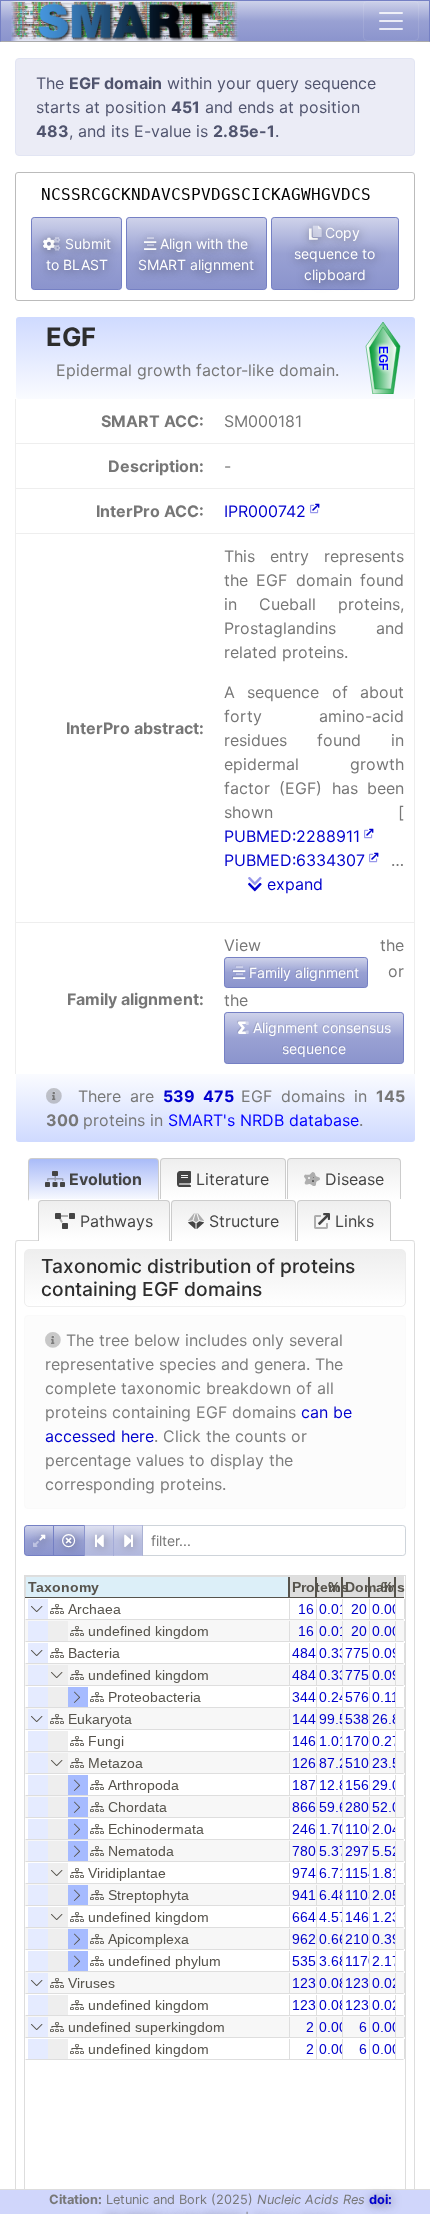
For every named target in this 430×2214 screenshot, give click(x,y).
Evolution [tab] (103, 1179)
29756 (365, 1851)
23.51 (390, 1763)
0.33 (333, 1653)
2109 (361, 1939)
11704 (364, 1961)
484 (304, 1653)
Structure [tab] (241, 1221)
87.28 (337, 1763)
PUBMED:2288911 (292, 836)
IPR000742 (265, 511)
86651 (312, 1807)
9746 (308, 1873)
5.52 (386, 1851)
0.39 (386, 1939)
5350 (308, 1961)
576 (357, 1697)
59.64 (337, 1807)
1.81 (386, 1873)
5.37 (333, 1851)
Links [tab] (352, 1221)
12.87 (337, 1785)
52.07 (390, 1807)
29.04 (390, 1785)
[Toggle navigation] (391, 21)
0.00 (386, 1609)
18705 (312, 1785)
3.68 (333, 1961)
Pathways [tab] (114, 1221)
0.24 (333, 1697)
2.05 (386, 1895)
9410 (308, 1895)
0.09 (386, 1653)
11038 (364, 1895)
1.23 (386, 1917)
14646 (365, 1917)
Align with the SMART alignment (196, 254)
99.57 (337, 1719)
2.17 (386, 1961)
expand (292, 884)
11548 (364, 1873)
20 (359, 1609)
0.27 (386, 1741)
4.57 (333, 1917)
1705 (361, 1741)
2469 (308, 1829)
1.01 (333, 1741)
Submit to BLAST (78, 254)
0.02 (386, 1983)
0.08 (333, 1983)
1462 (308, 1741)
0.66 (333, 1939)
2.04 (386, 1829)
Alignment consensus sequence (320, 1038)
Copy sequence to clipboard (334, 253)
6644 (308, 1917)
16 (306, 1609)
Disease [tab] (352, 1179)
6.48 (333, 1895)
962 (304, 1939)
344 (304, 1697)
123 (304, 1983)
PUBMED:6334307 (294, 860)
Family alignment (302, 972)
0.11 (385, 1697)
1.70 (333, 1829)
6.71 (333, 1873)
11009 (364, 1829)
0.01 (333, 1609)
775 (357, 1653)
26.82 (390, 1719)
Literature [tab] (230, 1179)
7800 (308, 1851)
